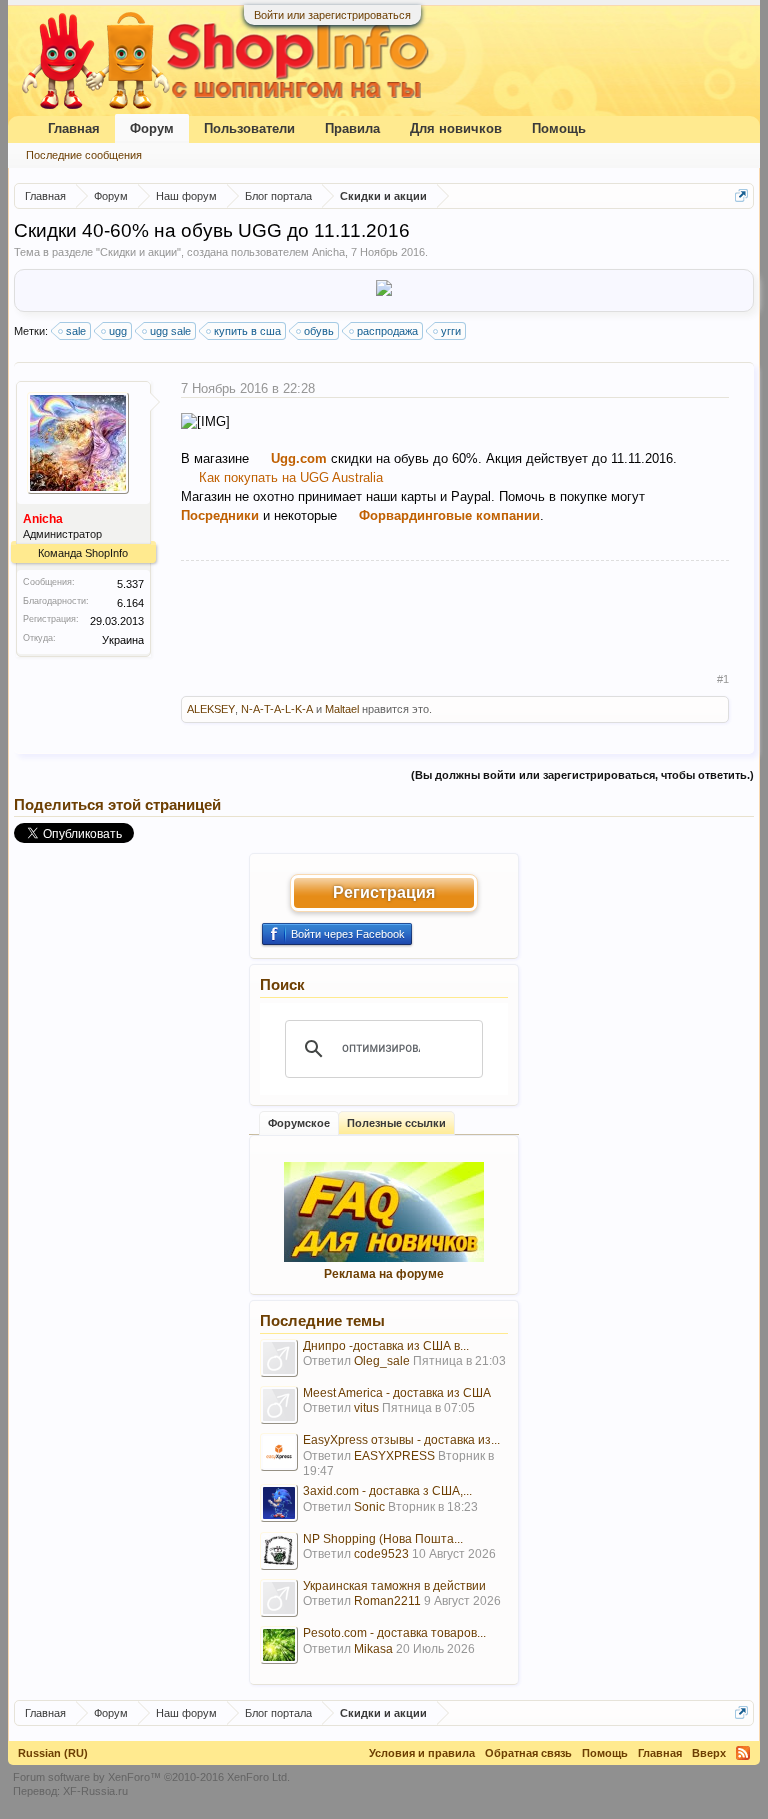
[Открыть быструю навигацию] (741, 195)
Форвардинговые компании (449, 515)
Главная (74, 128)
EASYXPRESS (394, 1456)
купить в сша (247, 331)
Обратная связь (528, 1753)
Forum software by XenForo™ (151, 1777)
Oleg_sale (382, 1361)
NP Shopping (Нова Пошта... (383, 1539)
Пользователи (249, 128)
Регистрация (384, 892)
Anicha (328, 252)
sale (76, 331)
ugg (118, 331)
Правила (352, 128)
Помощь (559, 128)
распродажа (387, 331)
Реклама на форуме (384, 1274)
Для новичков (456, 128)
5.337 (130, 584)
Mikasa (373, 1649)
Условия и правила (422, 1753)
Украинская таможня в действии (394, 1586)
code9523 (381, 1554)
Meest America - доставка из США (397, 1393)
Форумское (299, 1123)
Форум (152, 128)
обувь (319, 331)
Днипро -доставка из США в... (386, 1346)
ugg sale (170, 331)
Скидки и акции (138, 252)
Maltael (342, 709)
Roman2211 (387, 1601)
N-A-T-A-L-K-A (277, 709)
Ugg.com (299, 458)
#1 (723, 679)
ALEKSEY (211, 709)
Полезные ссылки (396, 1123)
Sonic (369, 1507)
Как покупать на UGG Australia (291, 477)
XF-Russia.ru (95, 1791)
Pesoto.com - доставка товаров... (394, 1633)
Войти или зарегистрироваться (332, 15)
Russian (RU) (53, 1753)
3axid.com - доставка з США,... (387, 1491)
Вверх (709, 1753)
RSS (743, 1753)
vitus (366, 1408)
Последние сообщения (84, 155)
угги (451, 331)
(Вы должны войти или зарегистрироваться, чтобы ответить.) (582, 775)
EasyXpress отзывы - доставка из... (401, 1440)
